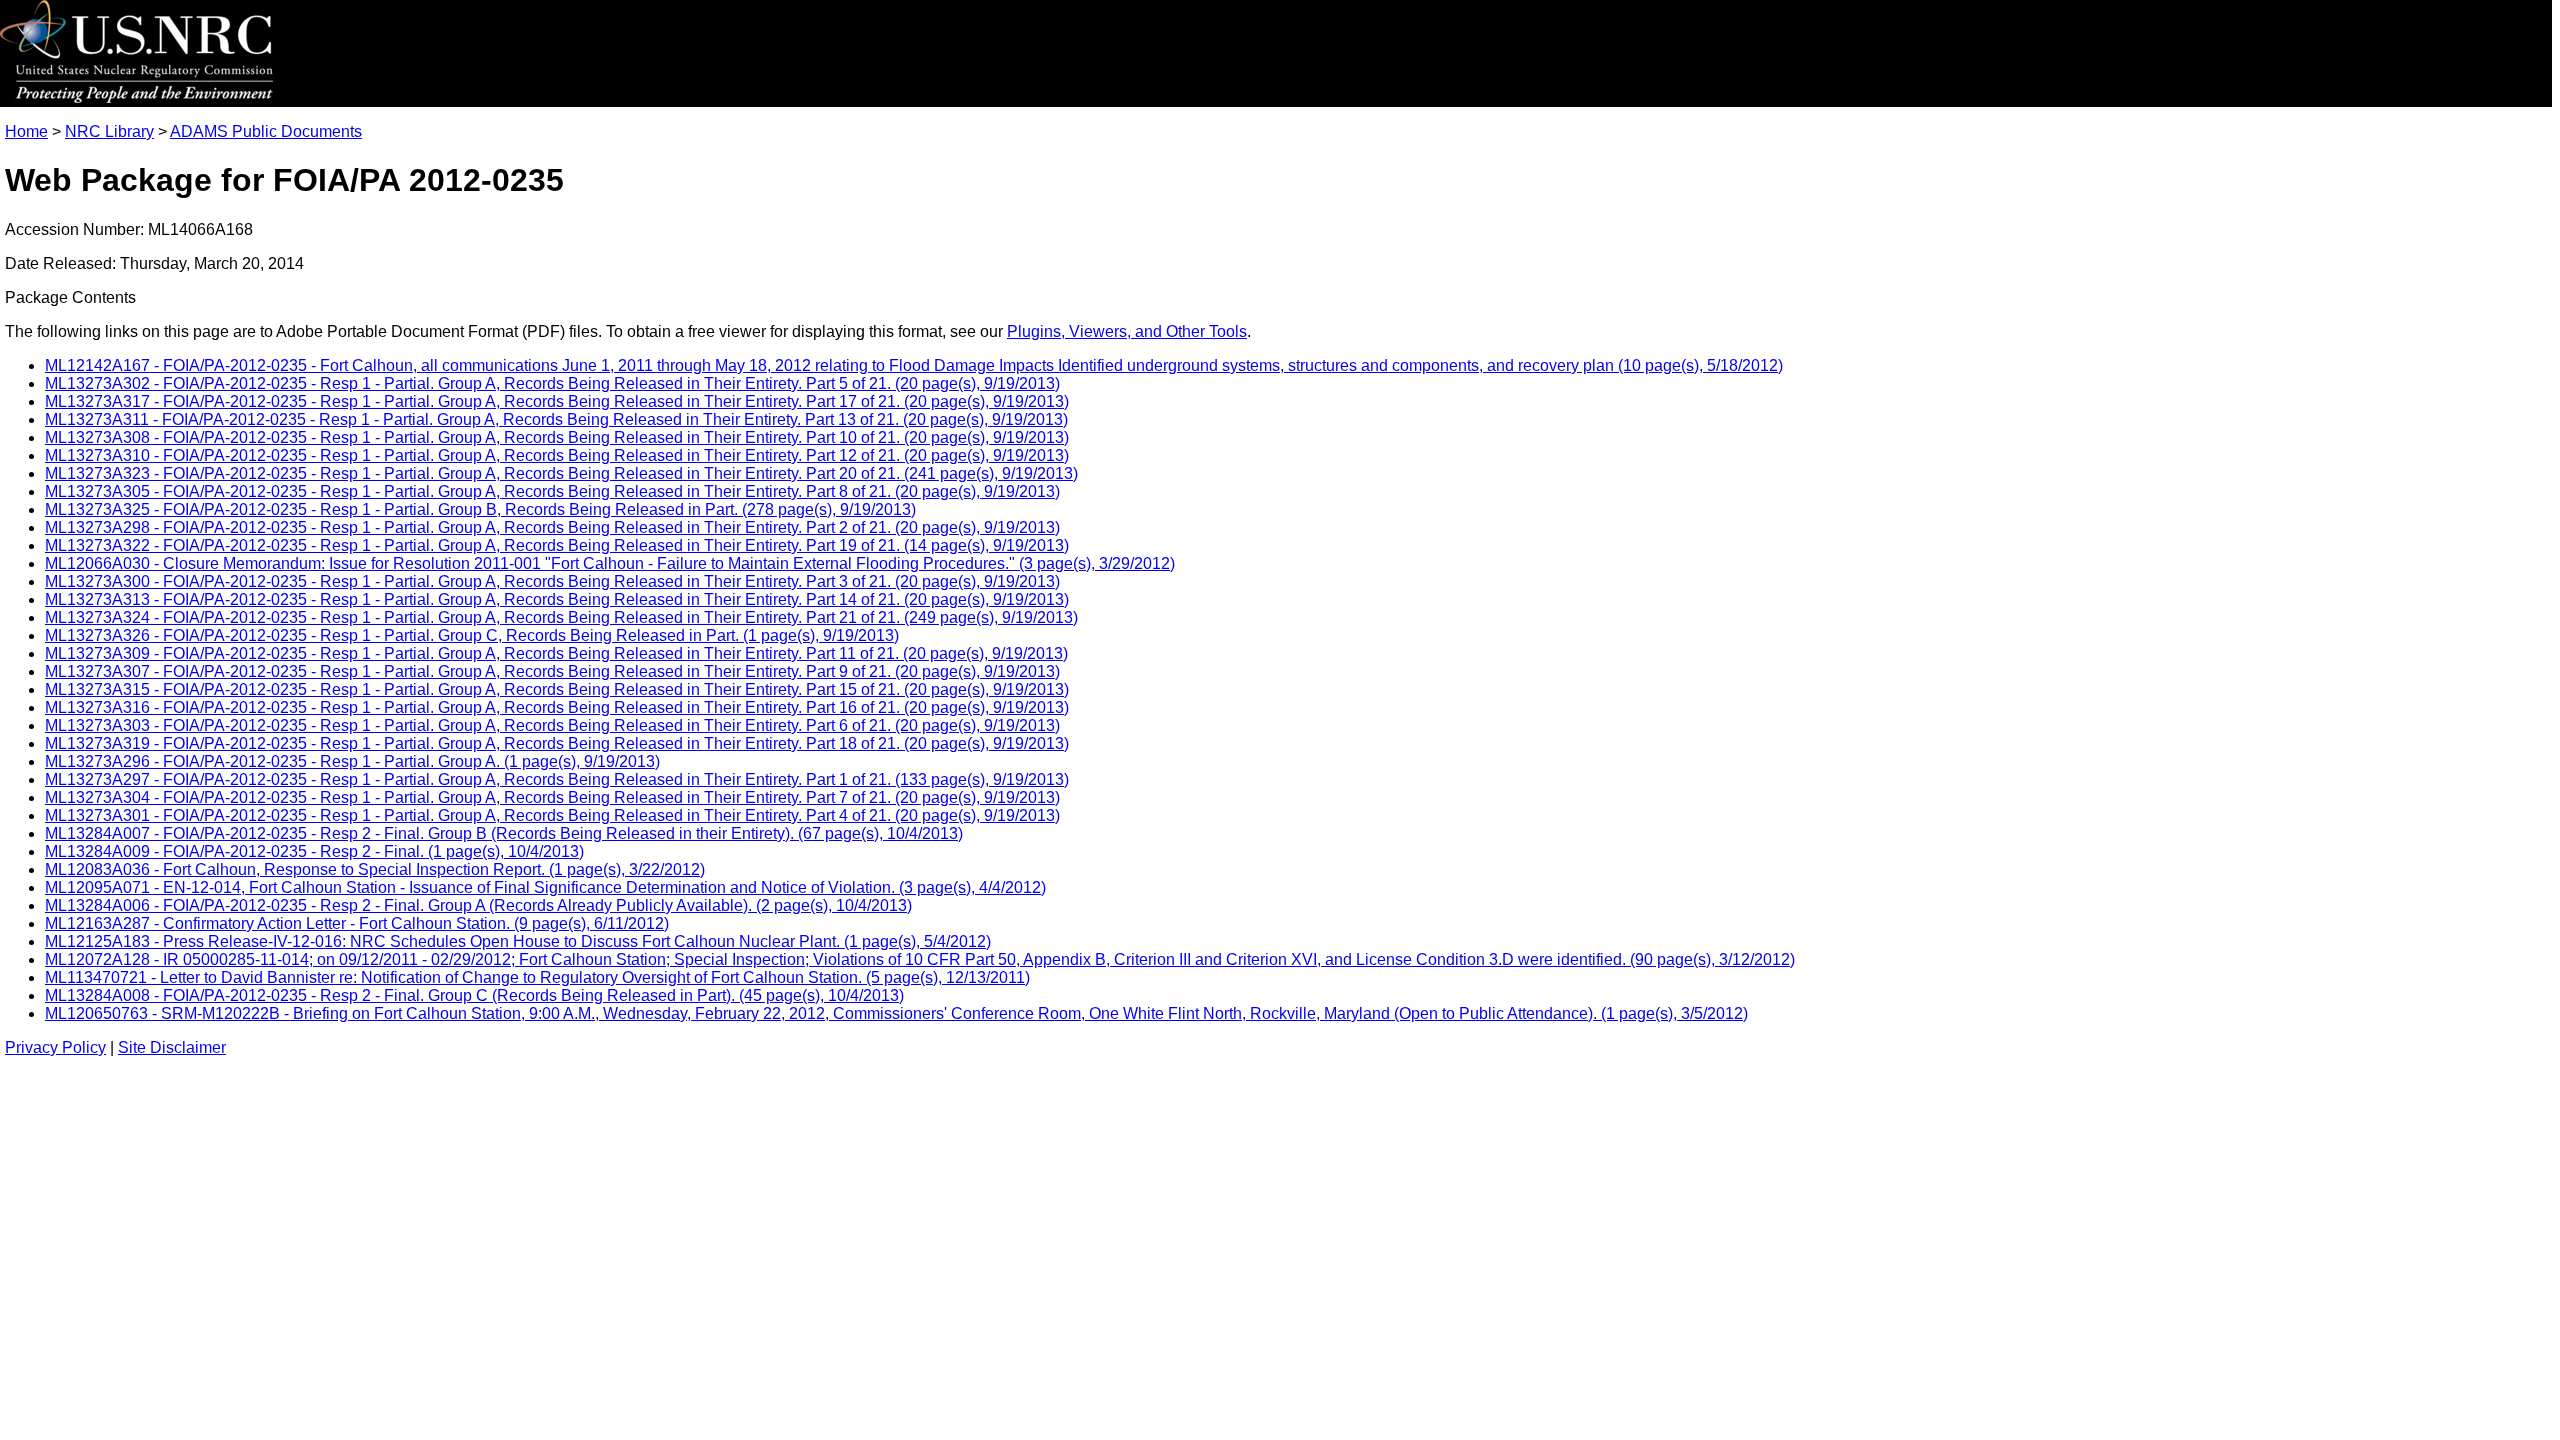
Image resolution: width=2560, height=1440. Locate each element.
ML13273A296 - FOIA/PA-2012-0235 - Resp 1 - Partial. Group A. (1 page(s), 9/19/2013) (352, 761)
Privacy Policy (55, 1047)
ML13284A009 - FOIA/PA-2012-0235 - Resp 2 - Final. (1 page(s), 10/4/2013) (314, 851)
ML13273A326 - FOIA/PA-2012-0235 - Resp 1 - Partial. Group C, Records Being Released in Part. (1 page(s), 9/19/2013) (472, 635)
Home (26, 131)
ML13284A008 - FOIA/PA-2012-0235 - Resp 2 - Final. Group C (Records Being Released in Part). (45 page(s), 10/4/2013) (474, 995)
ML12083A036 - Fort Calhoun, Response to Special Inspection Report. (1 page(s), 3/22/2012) (375, 869)
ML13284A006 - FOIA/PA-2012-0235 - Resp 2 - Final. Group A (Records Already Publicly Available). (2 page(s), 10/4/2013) (478, 905)
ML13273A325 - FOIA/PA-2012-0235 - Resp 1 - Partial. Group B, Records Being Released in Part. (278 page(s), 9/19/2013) (480, 509)
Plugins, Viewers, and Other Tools (1127, 331)
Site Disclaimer (172, 1047)
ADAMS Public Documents (266, 131)
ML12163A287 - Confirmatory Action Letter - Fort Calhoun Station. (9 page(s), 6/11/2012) (357, 923)
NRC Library (109, 131)
